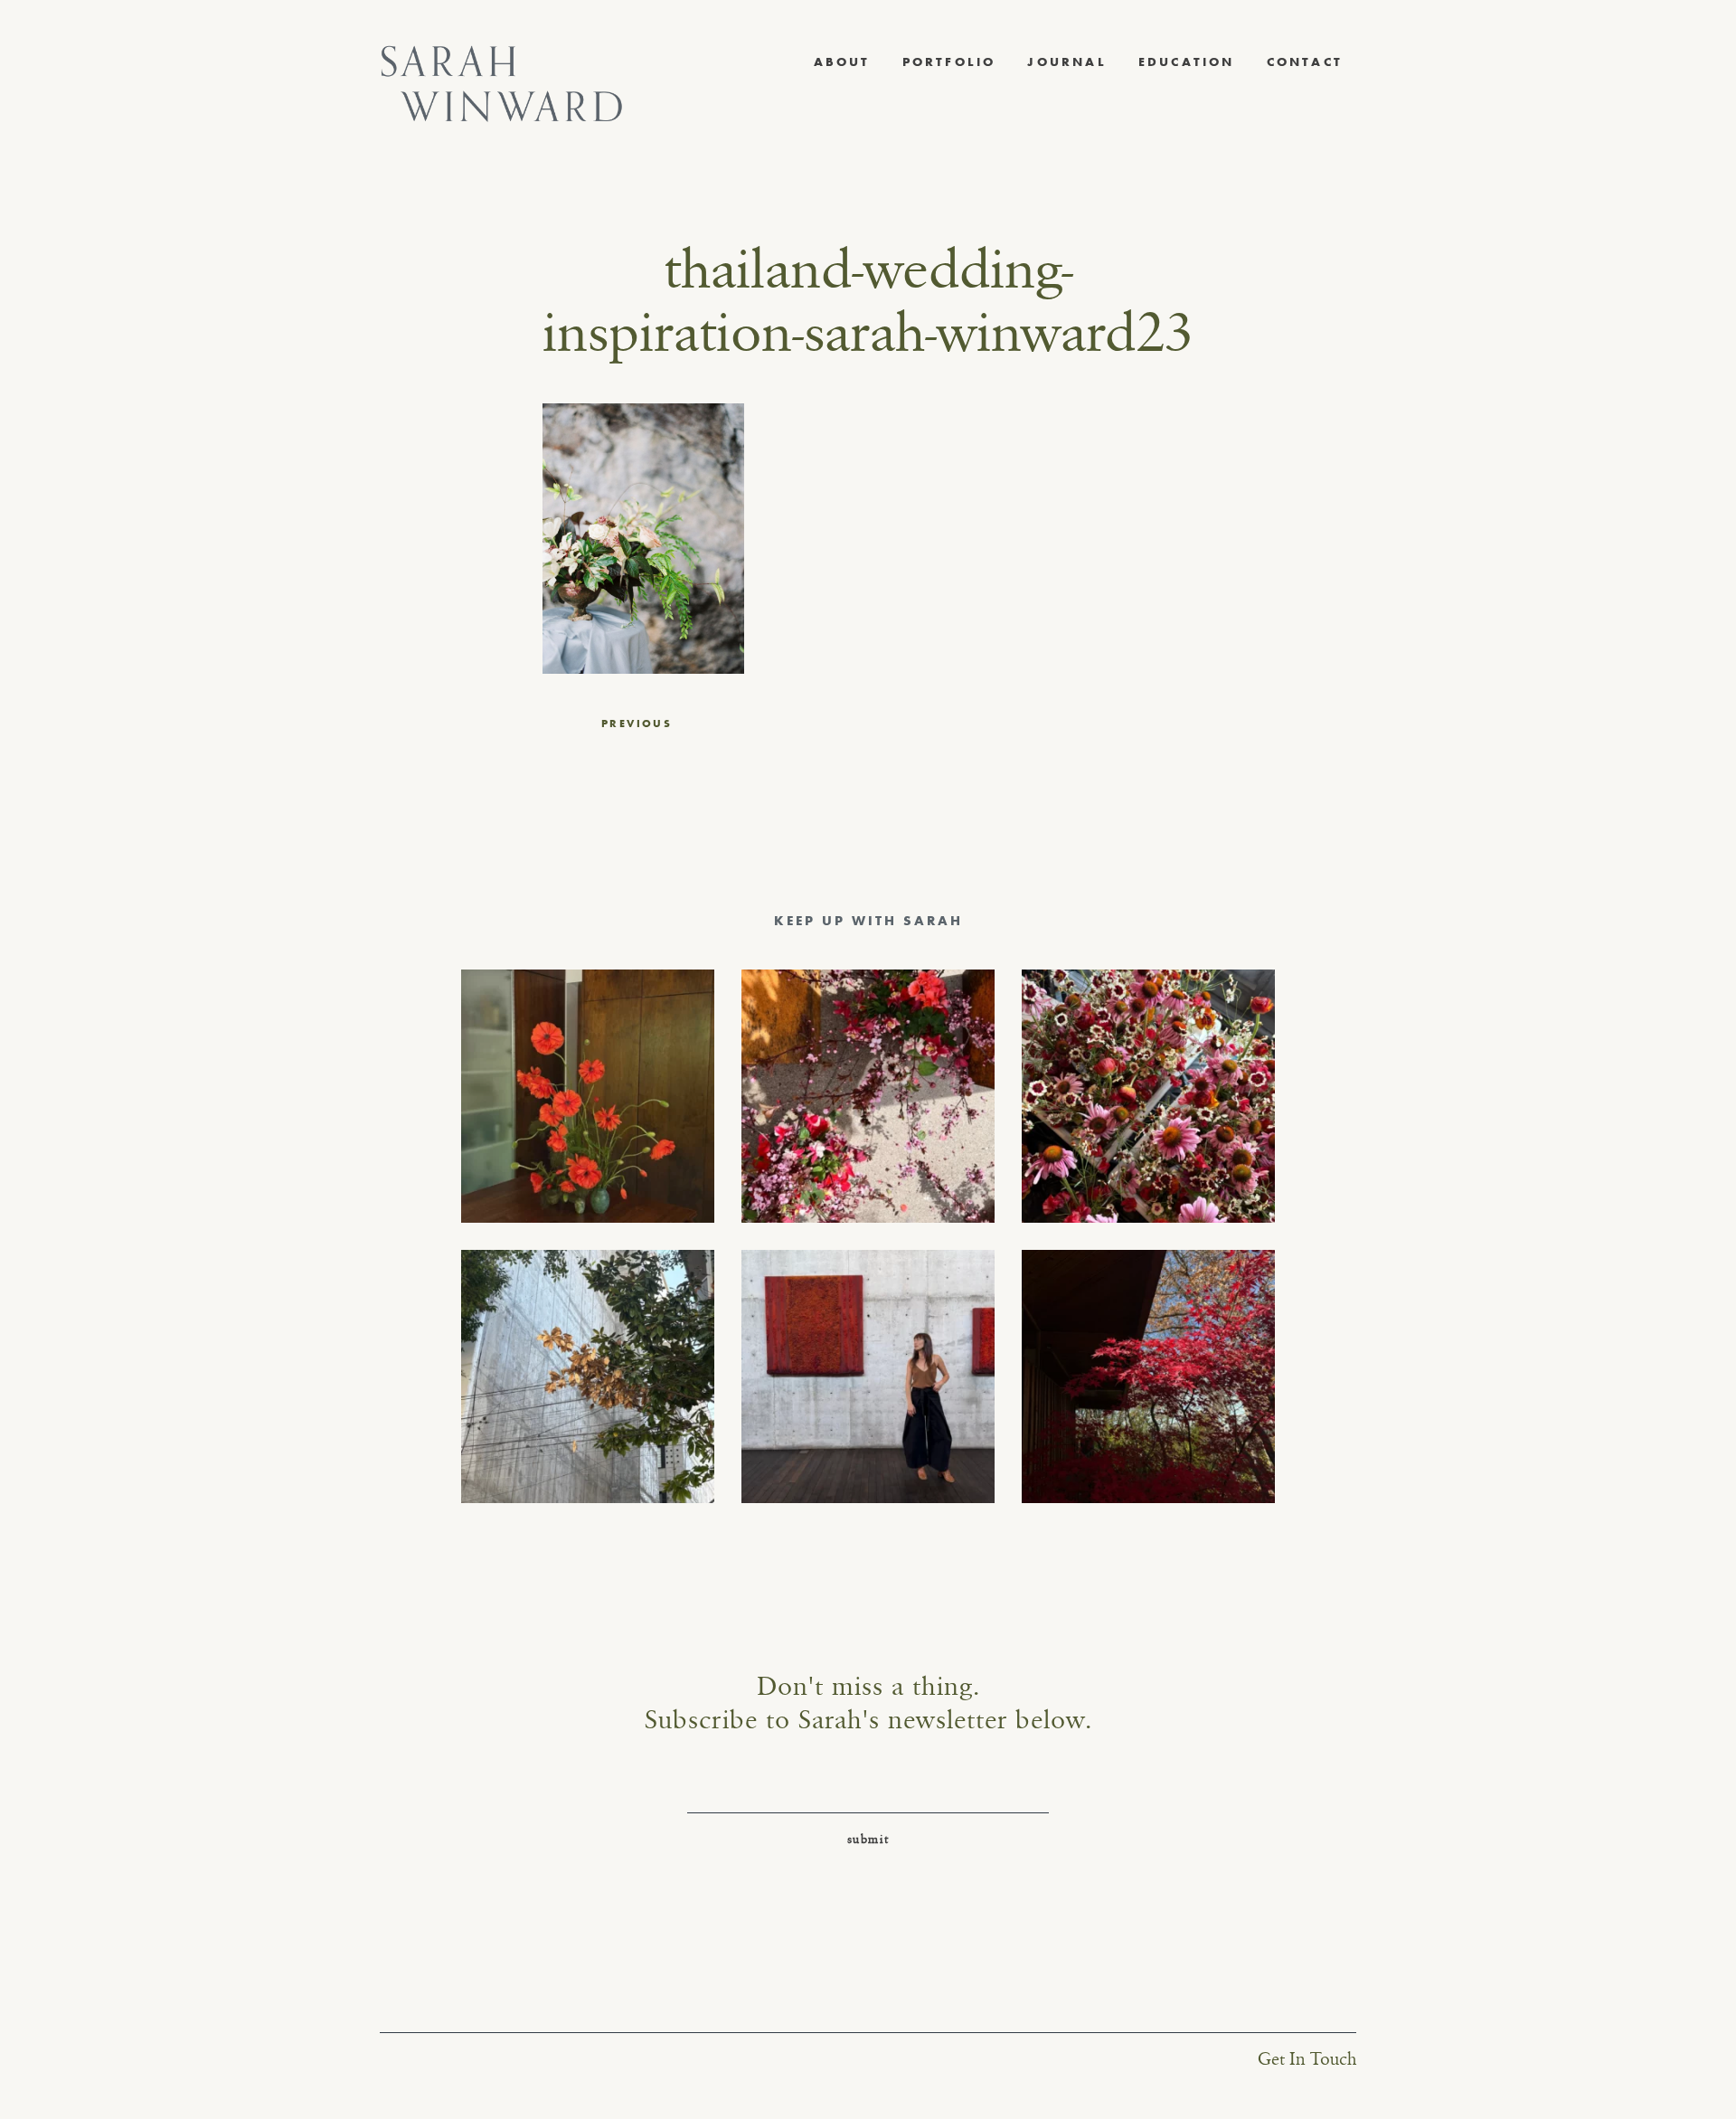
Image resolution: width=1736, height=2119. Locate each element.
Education (1187, 61)
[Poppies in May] (588, 1096)
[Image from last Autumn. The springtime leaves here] (1148, 1376)
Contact (1305, 61)
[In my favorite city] (868, 1376)
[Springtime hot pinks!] (868, 1096)
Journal (1066, 61)
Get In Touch (1307, 2060)
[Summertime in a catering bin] (1148, 1096)
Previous (637, 724)
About (842, 61)
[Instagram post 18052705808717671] (588, 1376)
